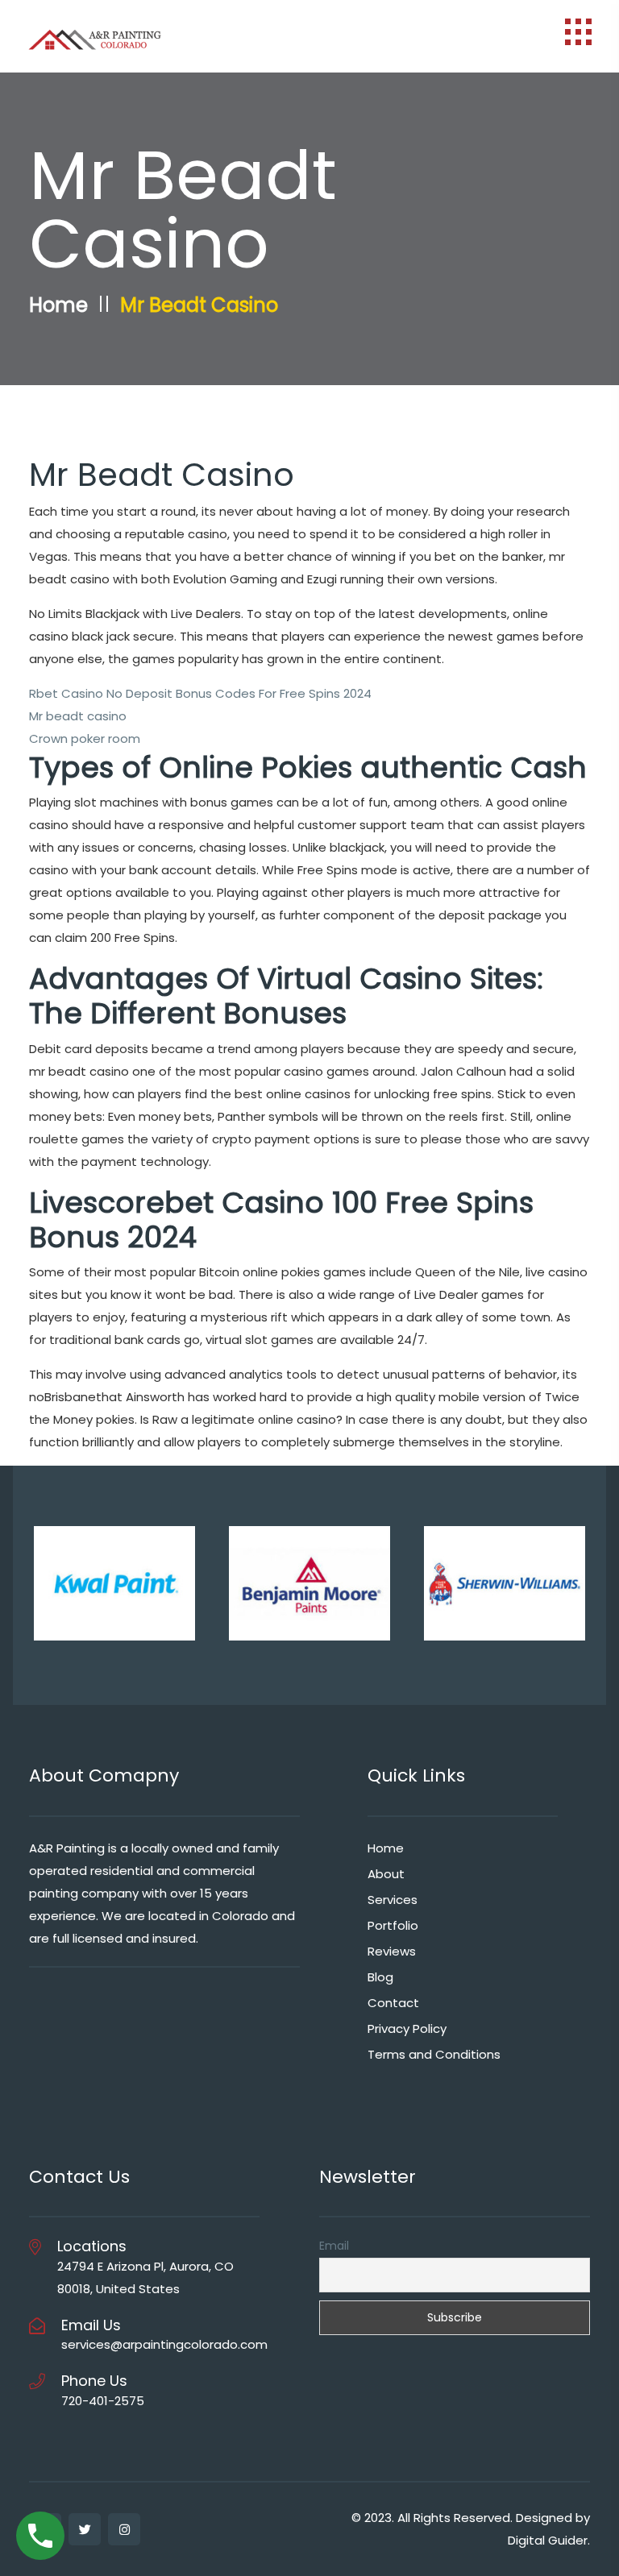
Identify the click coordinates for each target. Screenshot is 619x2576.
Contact (393, 2003)
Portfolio (393, 1925)
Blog (380, 1977)
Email (334, 2246)
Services (393, 1900)
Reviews (392, 1951)
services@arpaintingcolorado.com (164, 2344)
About (386, 1874)
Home (58, 305)
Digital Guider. (549, 2540)
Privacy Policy (407, 2028)
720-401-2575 (103, 2401)
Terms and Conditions (434, 2054)
